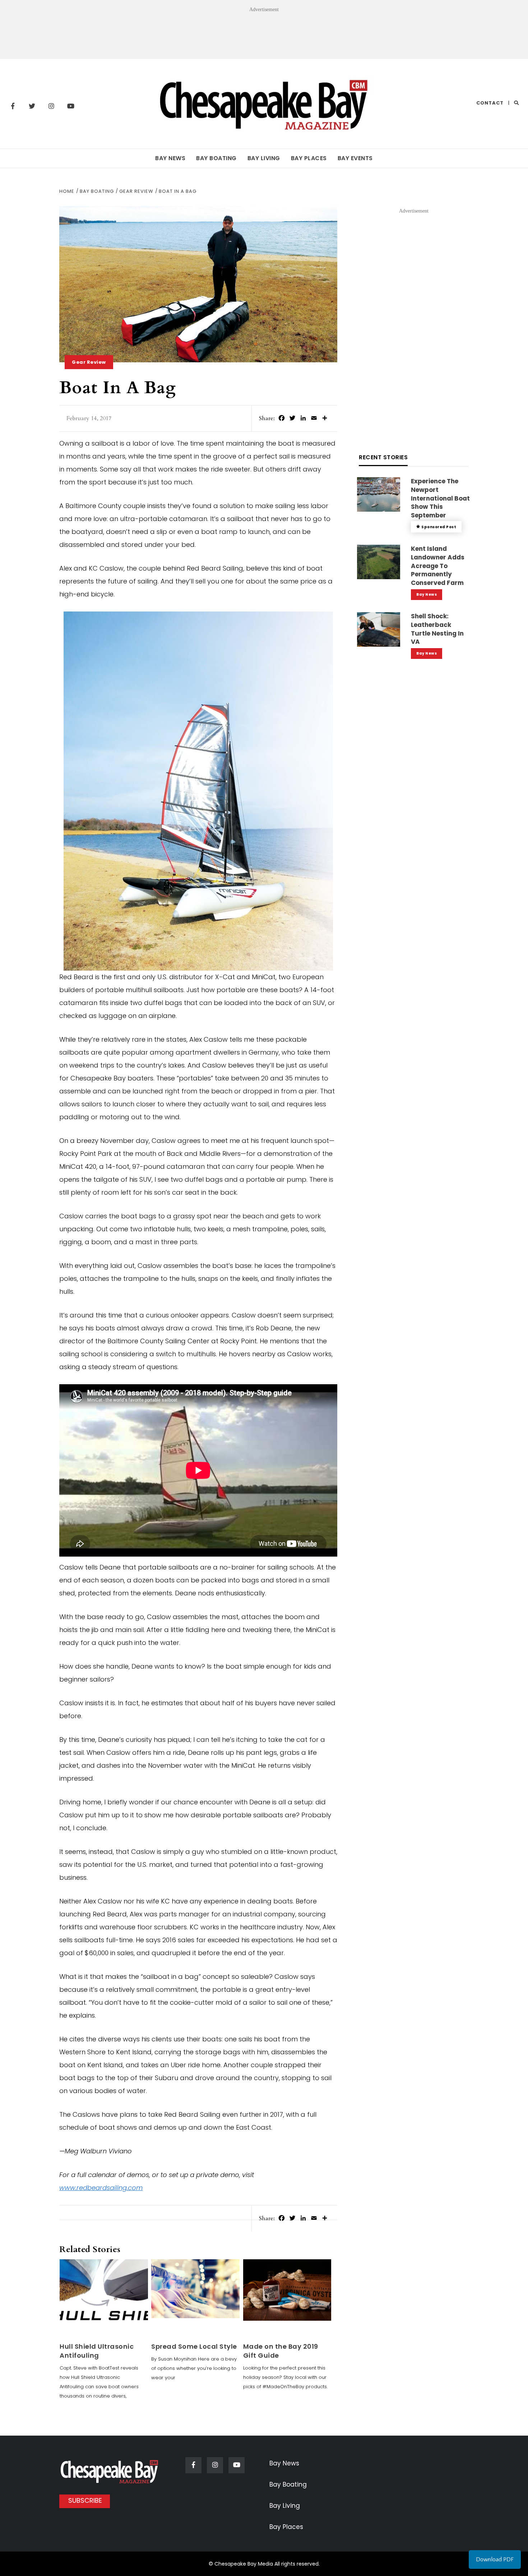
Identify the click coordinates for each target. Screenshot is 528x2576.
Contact (490, 103)
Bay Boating (216, 158)
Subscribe (85, 2500)
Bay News (170, 158)
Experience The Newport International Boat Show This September (440, 498)
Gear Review (89, 362)
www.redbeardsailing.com (101, 2188)
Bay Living (264, 158)
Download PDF (495, 2559)
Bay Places (309, 158)
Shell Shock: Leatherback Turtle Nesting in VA (437, 629)
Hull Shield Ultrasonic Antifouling (97, 2351)
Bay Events (355, 158)
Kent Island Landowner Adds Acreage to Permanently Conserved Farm (438, 566)
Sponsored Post (439, 527)
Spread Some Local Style (194, 2346)
